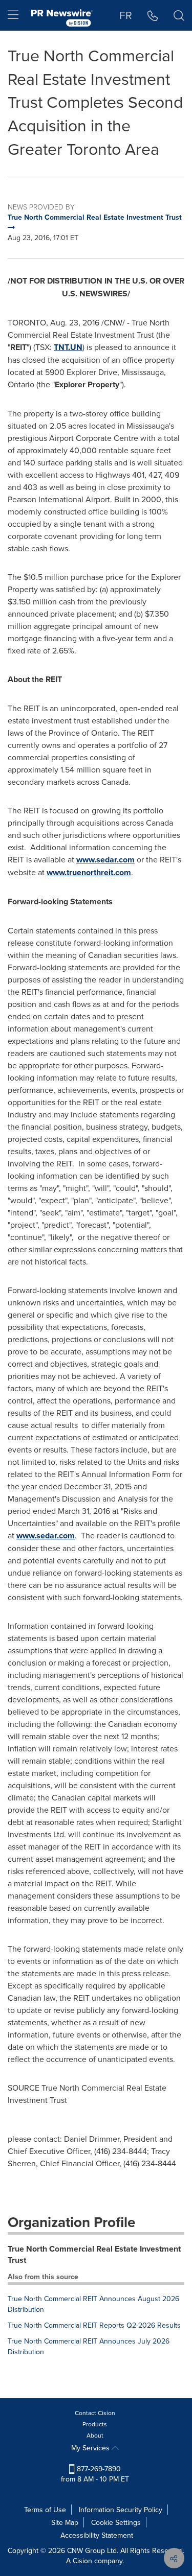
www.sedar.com (105, 860)
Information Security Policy (121, 2510)
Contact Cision (95, 2413)
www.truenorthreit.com (89, 872)
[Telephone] (153, 15)
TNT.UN (68, 347)
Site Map (65, 2522)
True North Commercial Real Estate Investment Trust (94, 2255)
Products (95, 2424)
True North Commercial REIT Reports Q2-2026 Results (94, 2325)
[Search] (179, 15)
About (95, 2435)
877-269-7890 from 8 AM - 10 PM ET (95, 2474)
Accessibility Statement (97, 2535)
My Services (91, 2448)
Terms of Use (45, 2510)
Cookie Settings (116, 2522)
